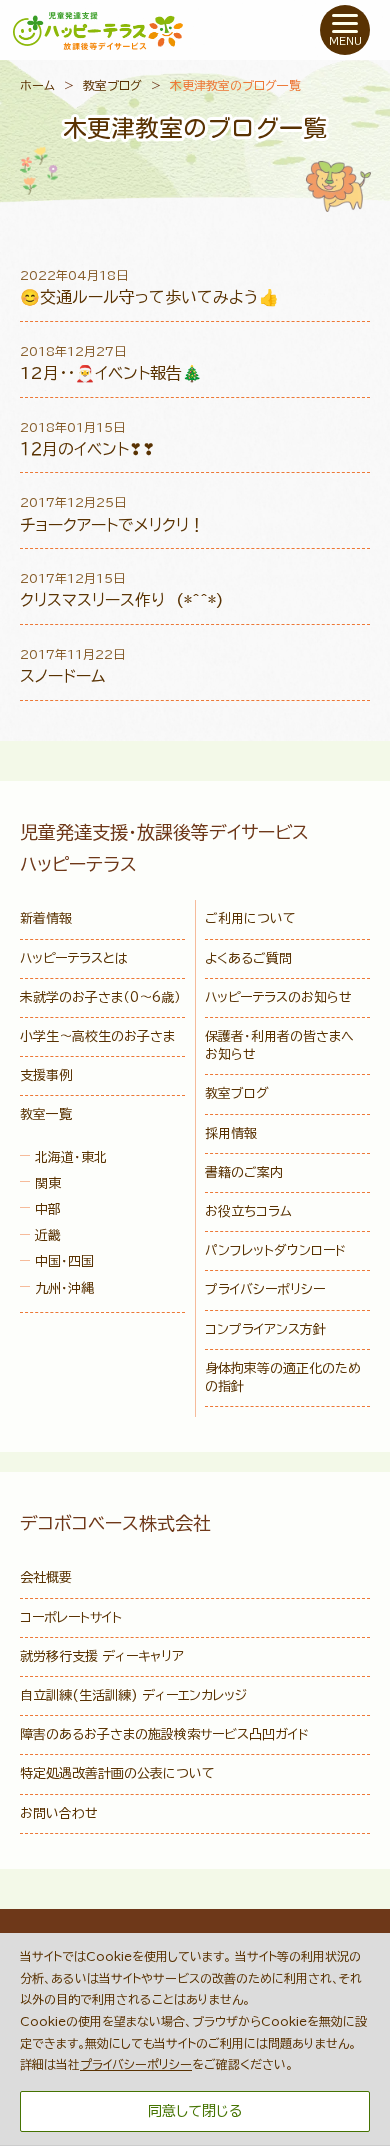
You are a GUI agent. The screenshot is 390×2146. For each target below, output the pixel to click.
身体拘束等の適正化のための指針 (283, 1377)
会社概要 (46, 1577)
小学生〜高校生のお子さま (97, 1036)
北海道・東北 (71, 1157)
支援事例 (46, 1075)
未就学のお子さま (100, 997)
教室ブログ (112, 85)
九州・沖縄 (64, 1288)
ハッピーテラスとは (74, 958)
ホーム (37, 85)
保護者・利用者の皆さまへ (279, 1045)
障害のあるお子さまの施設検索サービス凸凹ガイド (164, 1734)
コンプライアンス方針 (265, 1329)
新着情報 (46, 918)
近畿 (48, 1235)
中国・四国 (64, 1261)
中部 (48, 1209)
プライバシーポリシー (265, 1289)
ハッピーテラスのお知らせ (278, 997)
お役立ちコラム (248, 1211)
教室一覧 (46, 1114)
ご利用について (250, 918)
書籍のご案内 (244, 1172)
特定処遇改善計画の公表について (117, 1773)
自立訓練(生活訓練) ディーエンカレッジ (133, 1695)
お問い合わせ (59, 1813)
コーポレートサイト (71, 1617)
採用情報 (231, 1133)
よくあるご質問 (248, 958)
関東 (48, 1183)
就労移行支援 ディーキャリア (102, 1656)
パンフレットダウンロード (275, 1250)
